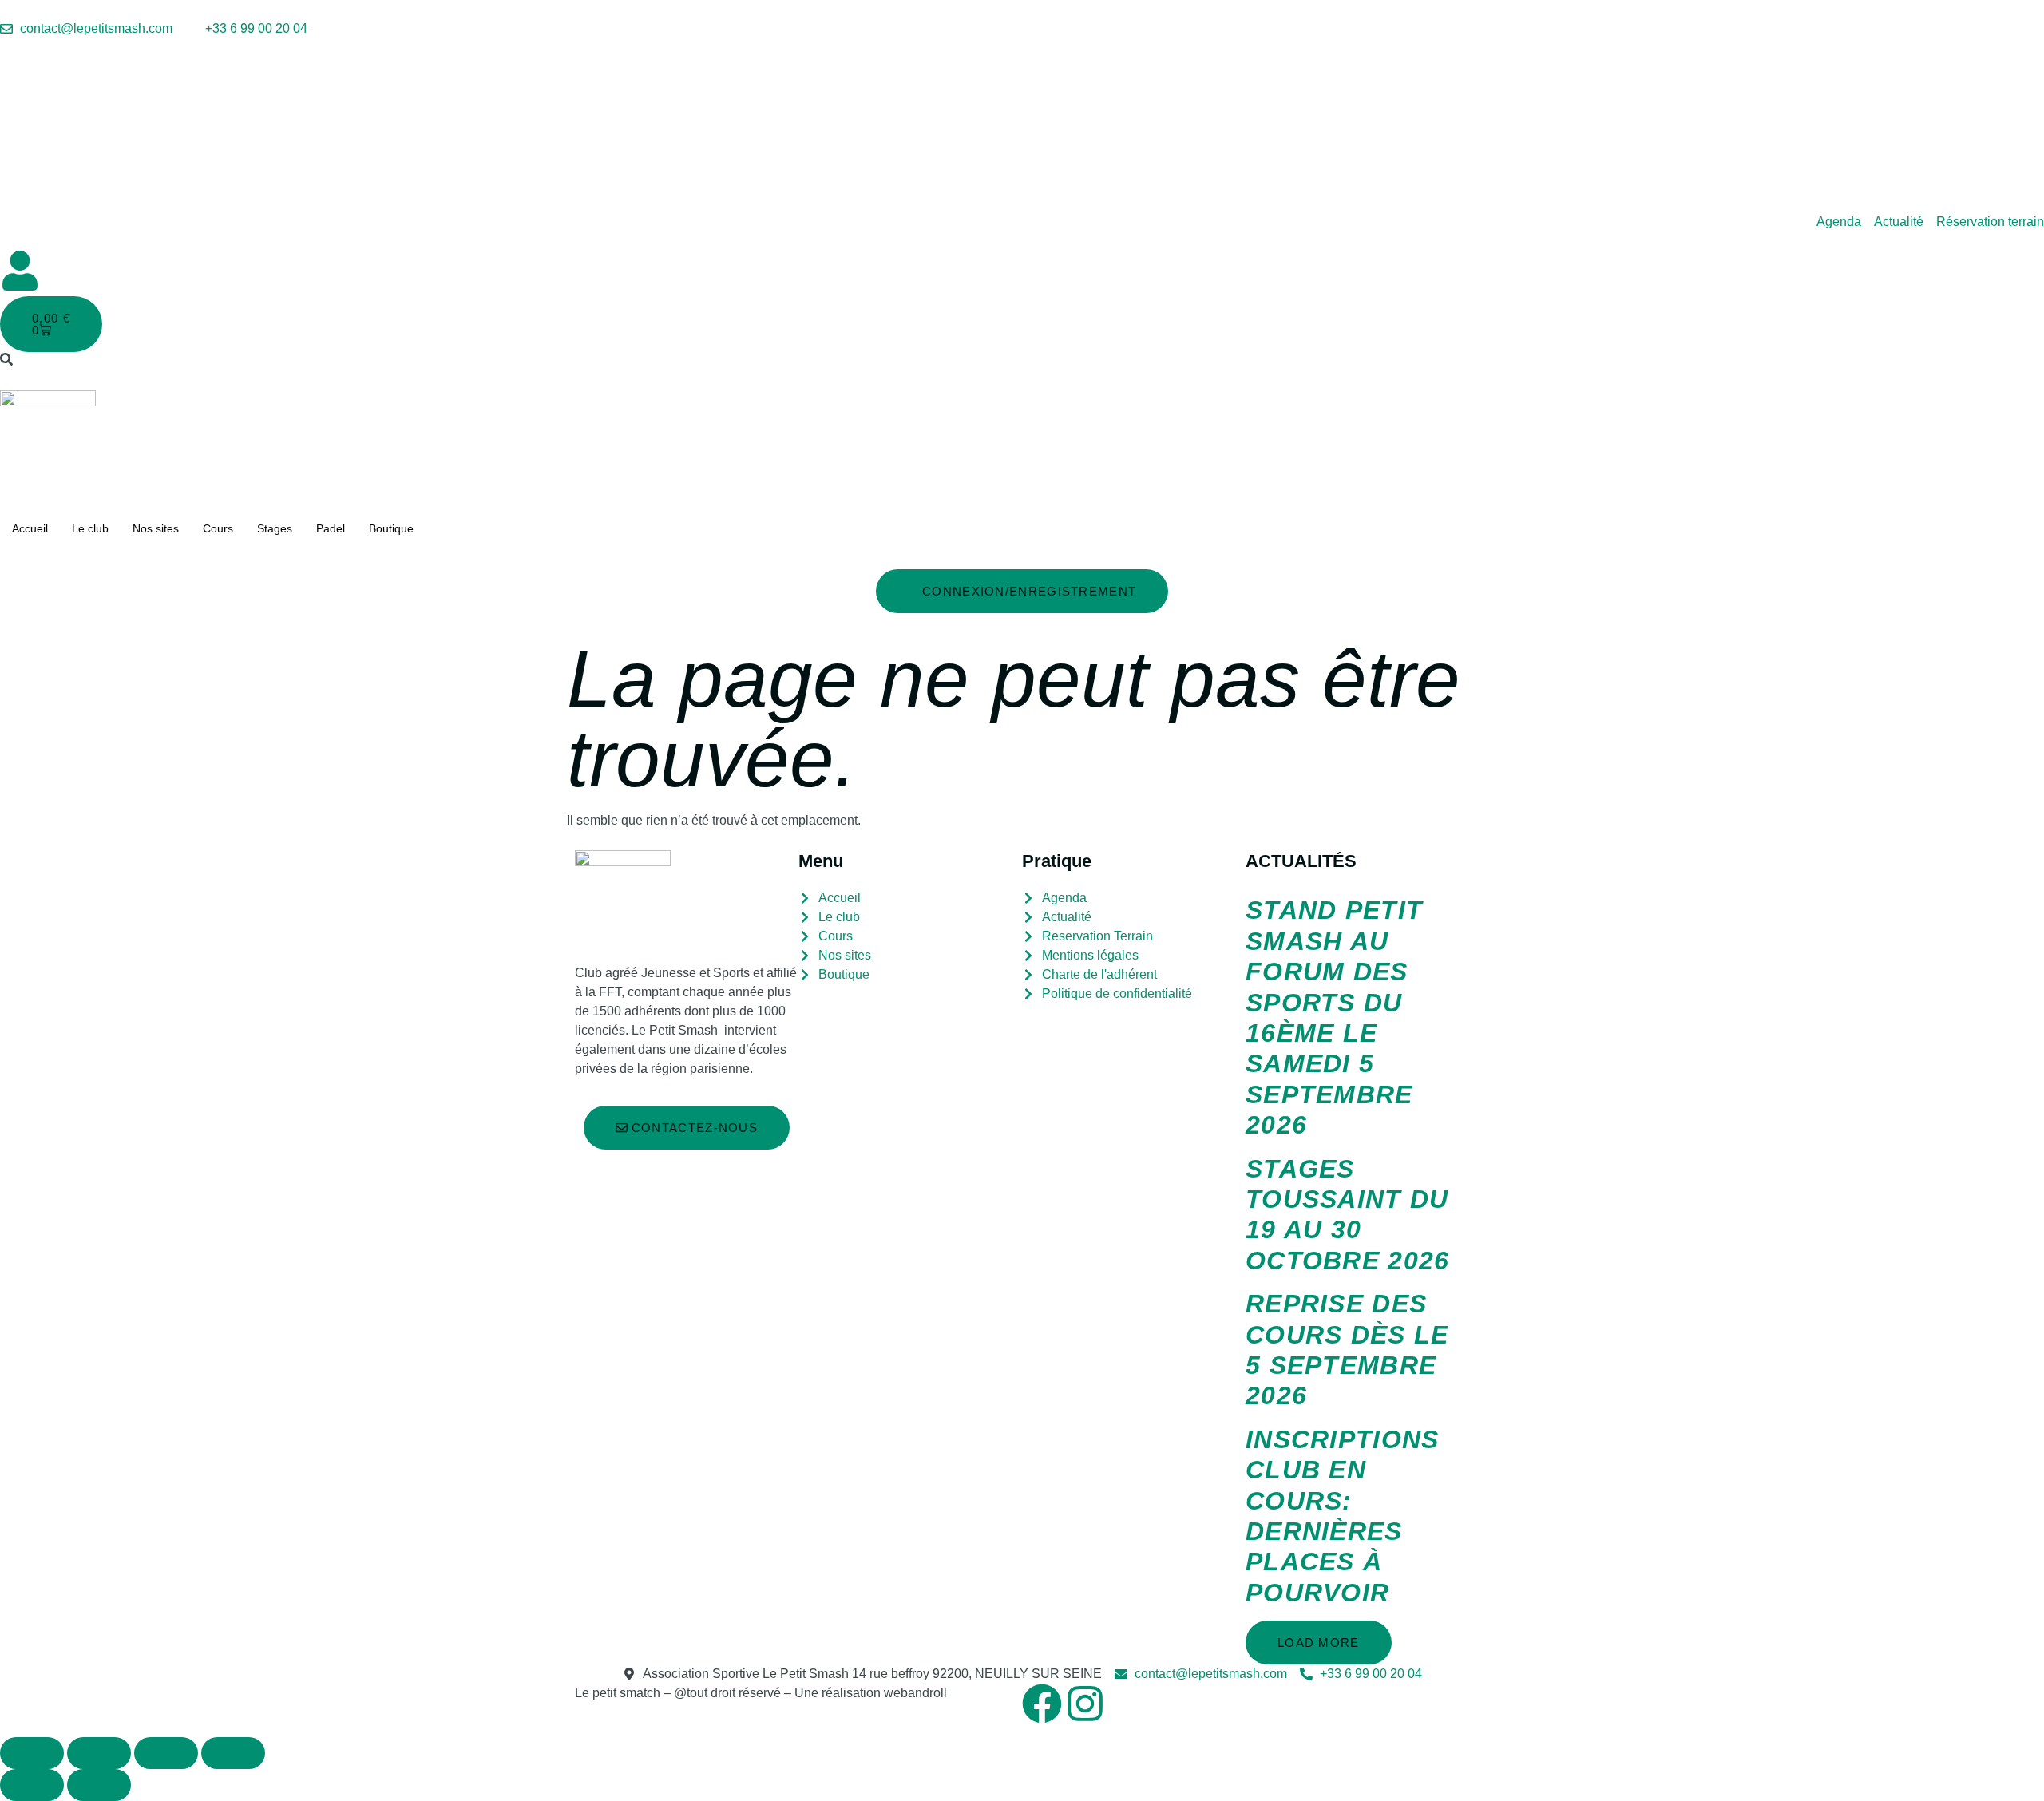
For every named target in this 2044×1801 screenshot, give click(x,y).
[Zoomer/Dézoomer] (32, 1753)
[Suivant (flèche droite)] (99, 1785)
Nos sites (156, 528)
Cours (218, 528)
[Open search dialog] (6, 360)
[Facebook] (1042, 1704)
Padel (331, 528)
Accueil (30, 528)
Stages (275, 528)
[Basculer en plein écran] (99, 1753)
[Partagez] (166, 1753)
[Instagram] (1085, 1704)
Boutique (391, 528)
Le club (90, 528)
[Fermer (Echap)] (233, 1753)
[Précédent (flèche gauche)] (32, 1785)
